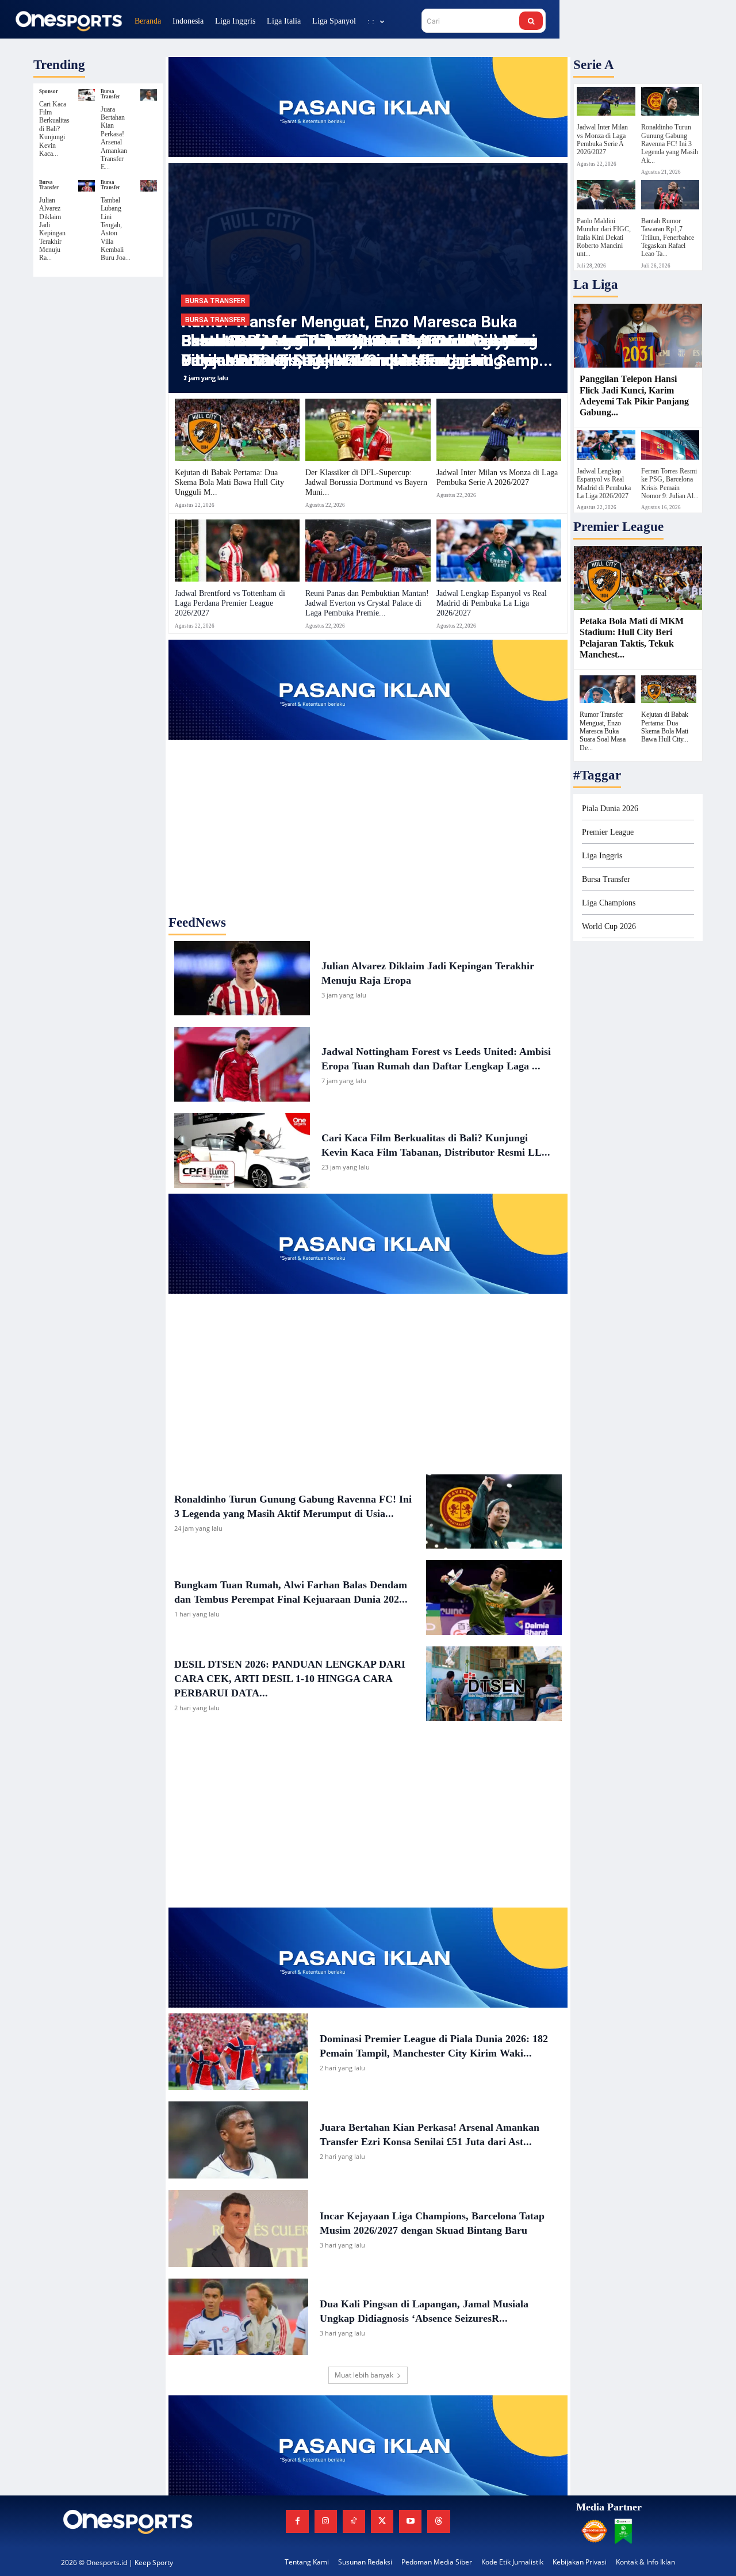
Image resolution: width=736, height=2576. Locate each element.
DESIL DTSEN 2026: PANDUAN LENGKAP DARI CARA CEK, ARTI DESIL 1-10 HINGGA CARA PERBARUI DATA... (290, 1679)
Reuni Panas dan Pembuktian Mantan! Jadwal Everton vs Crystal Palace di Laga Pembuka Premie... (367, 603)
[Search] (531, 21)
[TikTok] (354, 2521)
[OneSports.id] (68, 20)
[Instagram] (326, 2521)
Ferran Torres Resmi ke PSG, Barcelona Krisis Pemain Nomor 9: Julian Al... (670, 484)
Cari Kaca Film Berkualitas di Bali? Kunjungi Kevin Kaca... (54, 129)
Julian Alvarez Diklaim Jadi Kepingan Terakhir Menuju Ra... (52, 229)
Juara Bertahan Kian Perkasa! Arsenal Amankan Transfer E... (114, 138)
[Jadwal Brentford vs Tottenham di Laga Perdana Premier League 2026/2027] (237, 551)
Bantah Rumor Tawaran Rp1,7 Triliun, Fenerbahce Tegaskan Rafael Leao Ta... (668, 238)
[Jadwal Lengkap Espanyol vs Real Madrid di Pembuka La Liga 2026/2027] (499, 551)
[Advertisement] (368, 812)
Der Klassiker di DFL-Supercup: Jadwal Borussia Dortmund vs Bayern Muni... (366, 482)
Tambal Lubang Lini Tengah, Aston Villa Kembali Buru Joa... (116, 229)
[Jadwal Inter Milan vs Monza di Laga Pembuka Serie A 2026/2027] (499, 430)
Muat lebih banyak (364, 2375)
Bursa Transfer (110, 94)
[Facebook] (297, 2521)
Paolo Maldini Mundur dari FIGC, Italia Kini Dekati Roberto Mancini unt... (604, 238)
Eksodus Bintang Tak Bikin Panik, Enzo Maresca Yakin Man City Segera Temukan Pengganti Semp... (367, 351)
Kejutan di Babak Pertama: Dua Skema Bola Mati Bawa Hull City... (665, 727)
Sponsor (49, 92)
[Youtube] (410, 2521)
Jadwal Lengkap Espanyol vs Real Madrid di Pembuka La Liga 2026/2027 (492, 603)
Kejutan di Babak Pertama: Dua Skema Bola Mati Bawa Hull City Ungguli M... (229, 482)
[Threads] (438, 2521)
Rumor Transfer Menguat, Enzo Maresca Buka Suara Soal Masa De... (603, 731)
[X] (382, 2521)
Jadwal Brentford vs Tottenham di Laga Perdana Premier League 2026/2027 (230, 603)
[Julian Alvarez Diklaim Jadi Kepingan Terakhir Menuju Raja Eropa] (87, 186)
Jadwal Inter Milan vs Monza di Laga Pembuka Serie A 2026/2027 (497, 477)
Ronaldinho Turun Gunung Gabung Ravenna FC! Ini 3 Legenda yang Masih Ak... (670, 144)
